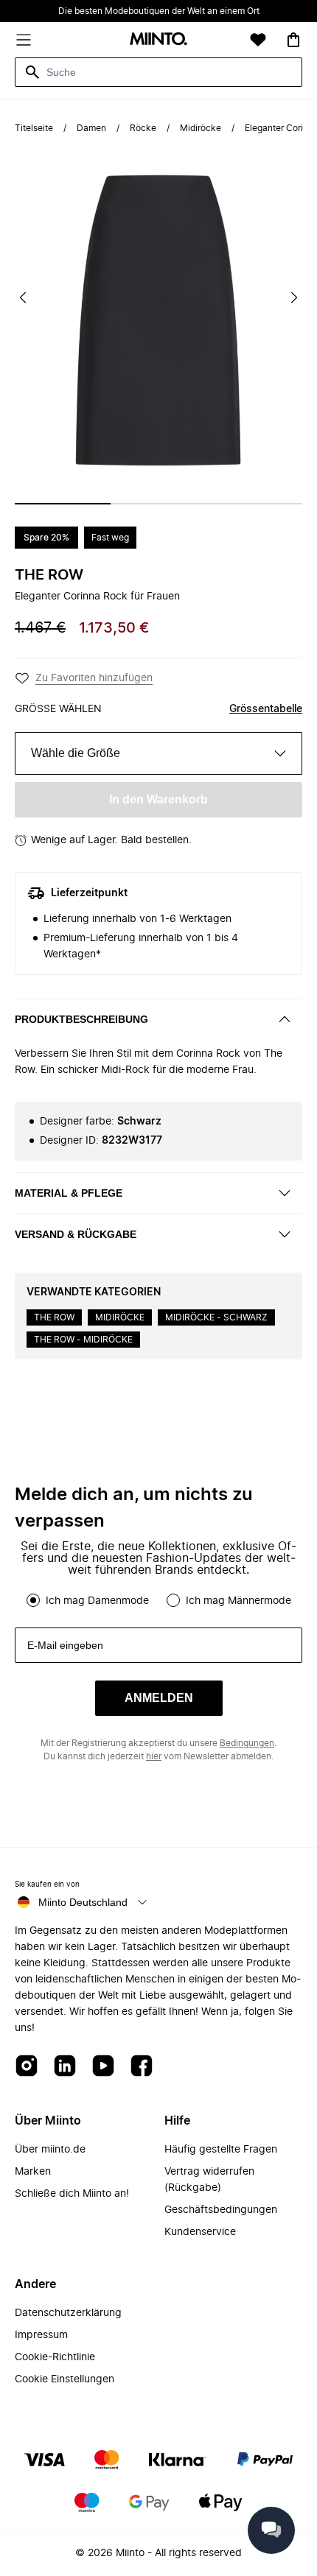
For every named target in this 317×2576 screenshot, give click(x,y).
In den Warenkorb (158, 799)
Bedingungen (247, 1743)
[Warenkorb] (293, 40)
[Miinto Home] (158, 40)
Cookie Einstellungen (65, 2379)
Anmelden (159, 1698)
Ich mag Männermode (238, 1601)
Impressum (41, 2335)
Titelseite (34, 128)
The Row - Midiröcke (83, 1340)
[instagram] (27, 2067)
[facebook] (142, 2067)
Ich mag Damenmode (97, 1601)
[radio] (33, 1600)
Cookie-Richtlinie (55, 2357)
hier (154, 1756)
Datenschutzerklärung (68, 2313)
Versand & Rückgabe (76, 1234)
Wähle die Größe (76, 753)
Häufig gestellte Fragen (221, 2150)
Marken (33, 2172)
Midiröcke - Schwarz (216, 1317)
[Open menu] (24, 40)
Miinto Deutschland (83, 1902)
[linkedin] (65, 2067)
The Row (49, 575)
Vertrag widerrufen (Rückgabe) (209, 2180)
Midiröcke (201, 128)
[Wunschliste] (258, 40)
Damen (91, 128)
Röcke (143, 128)
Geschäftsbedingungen (221, 2210)
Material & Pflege (69, 1193)
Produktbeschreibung (81, 1019)
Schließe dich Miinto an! (72, 2194)
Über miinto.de (50, 2150)
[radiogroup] (158, 1600)
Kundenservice (200, 2232)
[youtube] (103, 2067)
